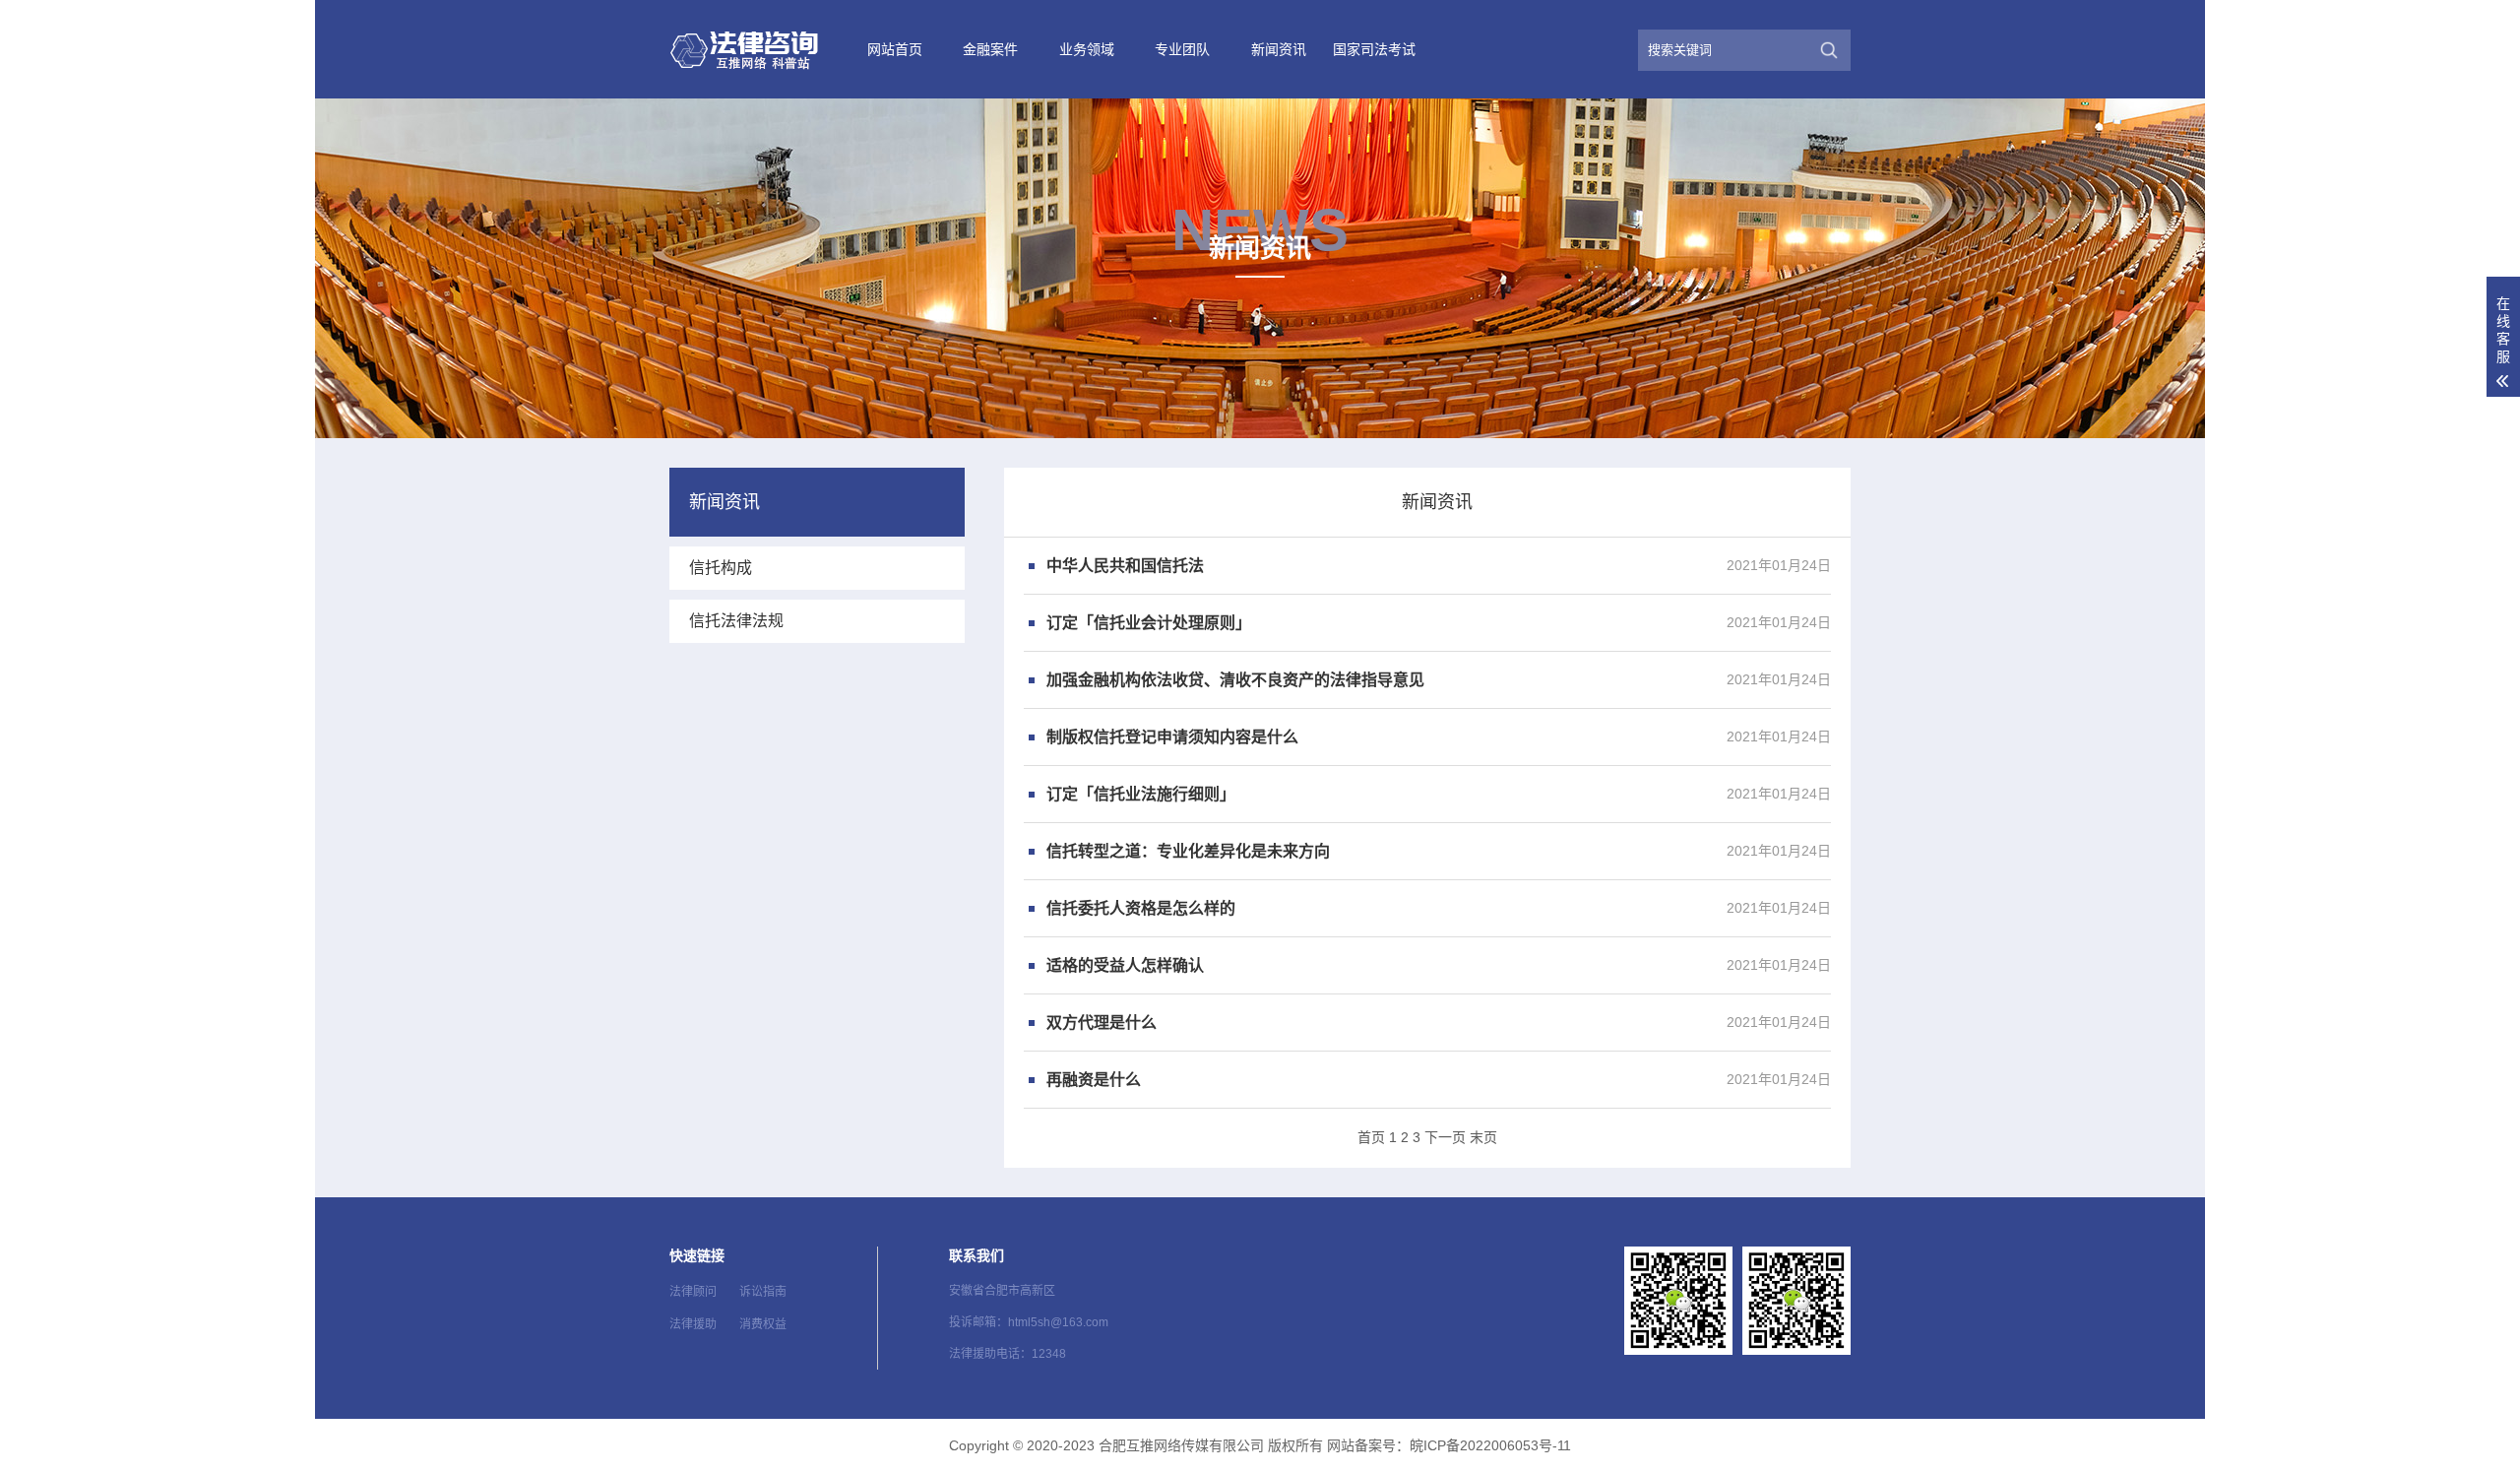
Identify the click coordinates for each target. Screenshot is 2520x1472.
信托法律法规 (736, 621)
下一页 (1445, 1137)
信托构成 (721, 568)
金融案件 (990, 49)
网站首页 (895, 49)
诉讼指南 (763, 1292)
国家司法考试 (1374, 49)
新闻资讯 (1279, 49)
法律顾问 (693, 1292)
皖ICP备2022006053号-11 (1490, 1445)
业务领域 (1087, 49)
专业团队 (1182, 49)
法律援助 (693, 1324)
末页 (1483, 1137)
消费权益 (763, 1324)
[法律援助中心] (758, 49)
